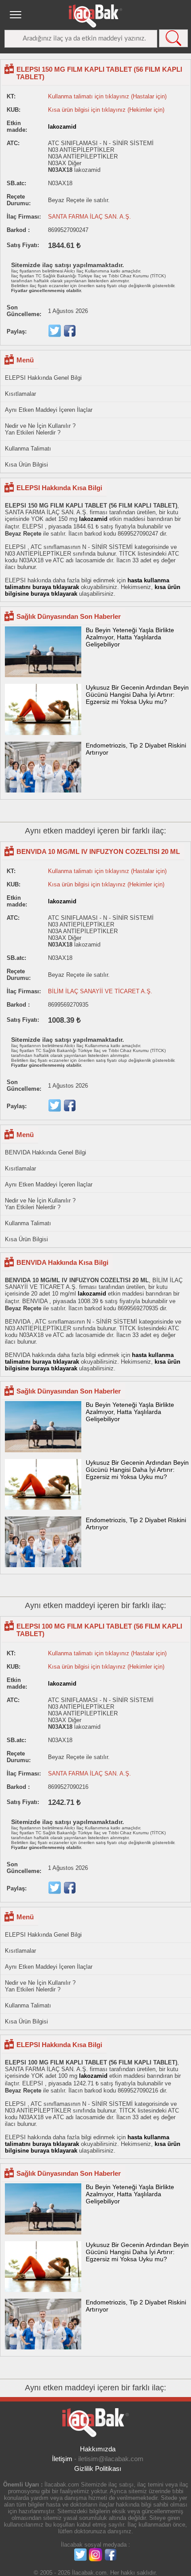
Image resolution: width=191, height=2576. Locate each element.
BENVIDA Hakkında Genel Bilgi (46, 1152)
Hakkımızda (98, 2449)
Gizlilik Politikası (98, 2468)
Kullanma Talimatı (28, 449)
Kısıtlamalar (20, 394)
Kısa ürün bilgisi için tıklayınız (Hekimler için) (106, 110)
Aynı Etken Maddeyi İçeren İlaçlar (49, 410)
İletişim (62, 2459)
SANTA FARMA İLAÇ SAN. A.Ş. (90, 217)
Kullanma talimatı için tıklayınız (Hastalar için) (107, 96)
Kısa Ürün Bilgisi (26, 465)
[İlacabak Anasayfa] (95, 16)
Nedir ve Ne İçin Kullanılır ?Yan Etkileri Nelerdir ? (40, 429)
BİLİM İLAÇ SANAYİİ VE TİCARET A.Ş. (100, 991)
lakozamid (62, 127)
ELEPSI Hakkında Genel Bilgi (43, 378)
